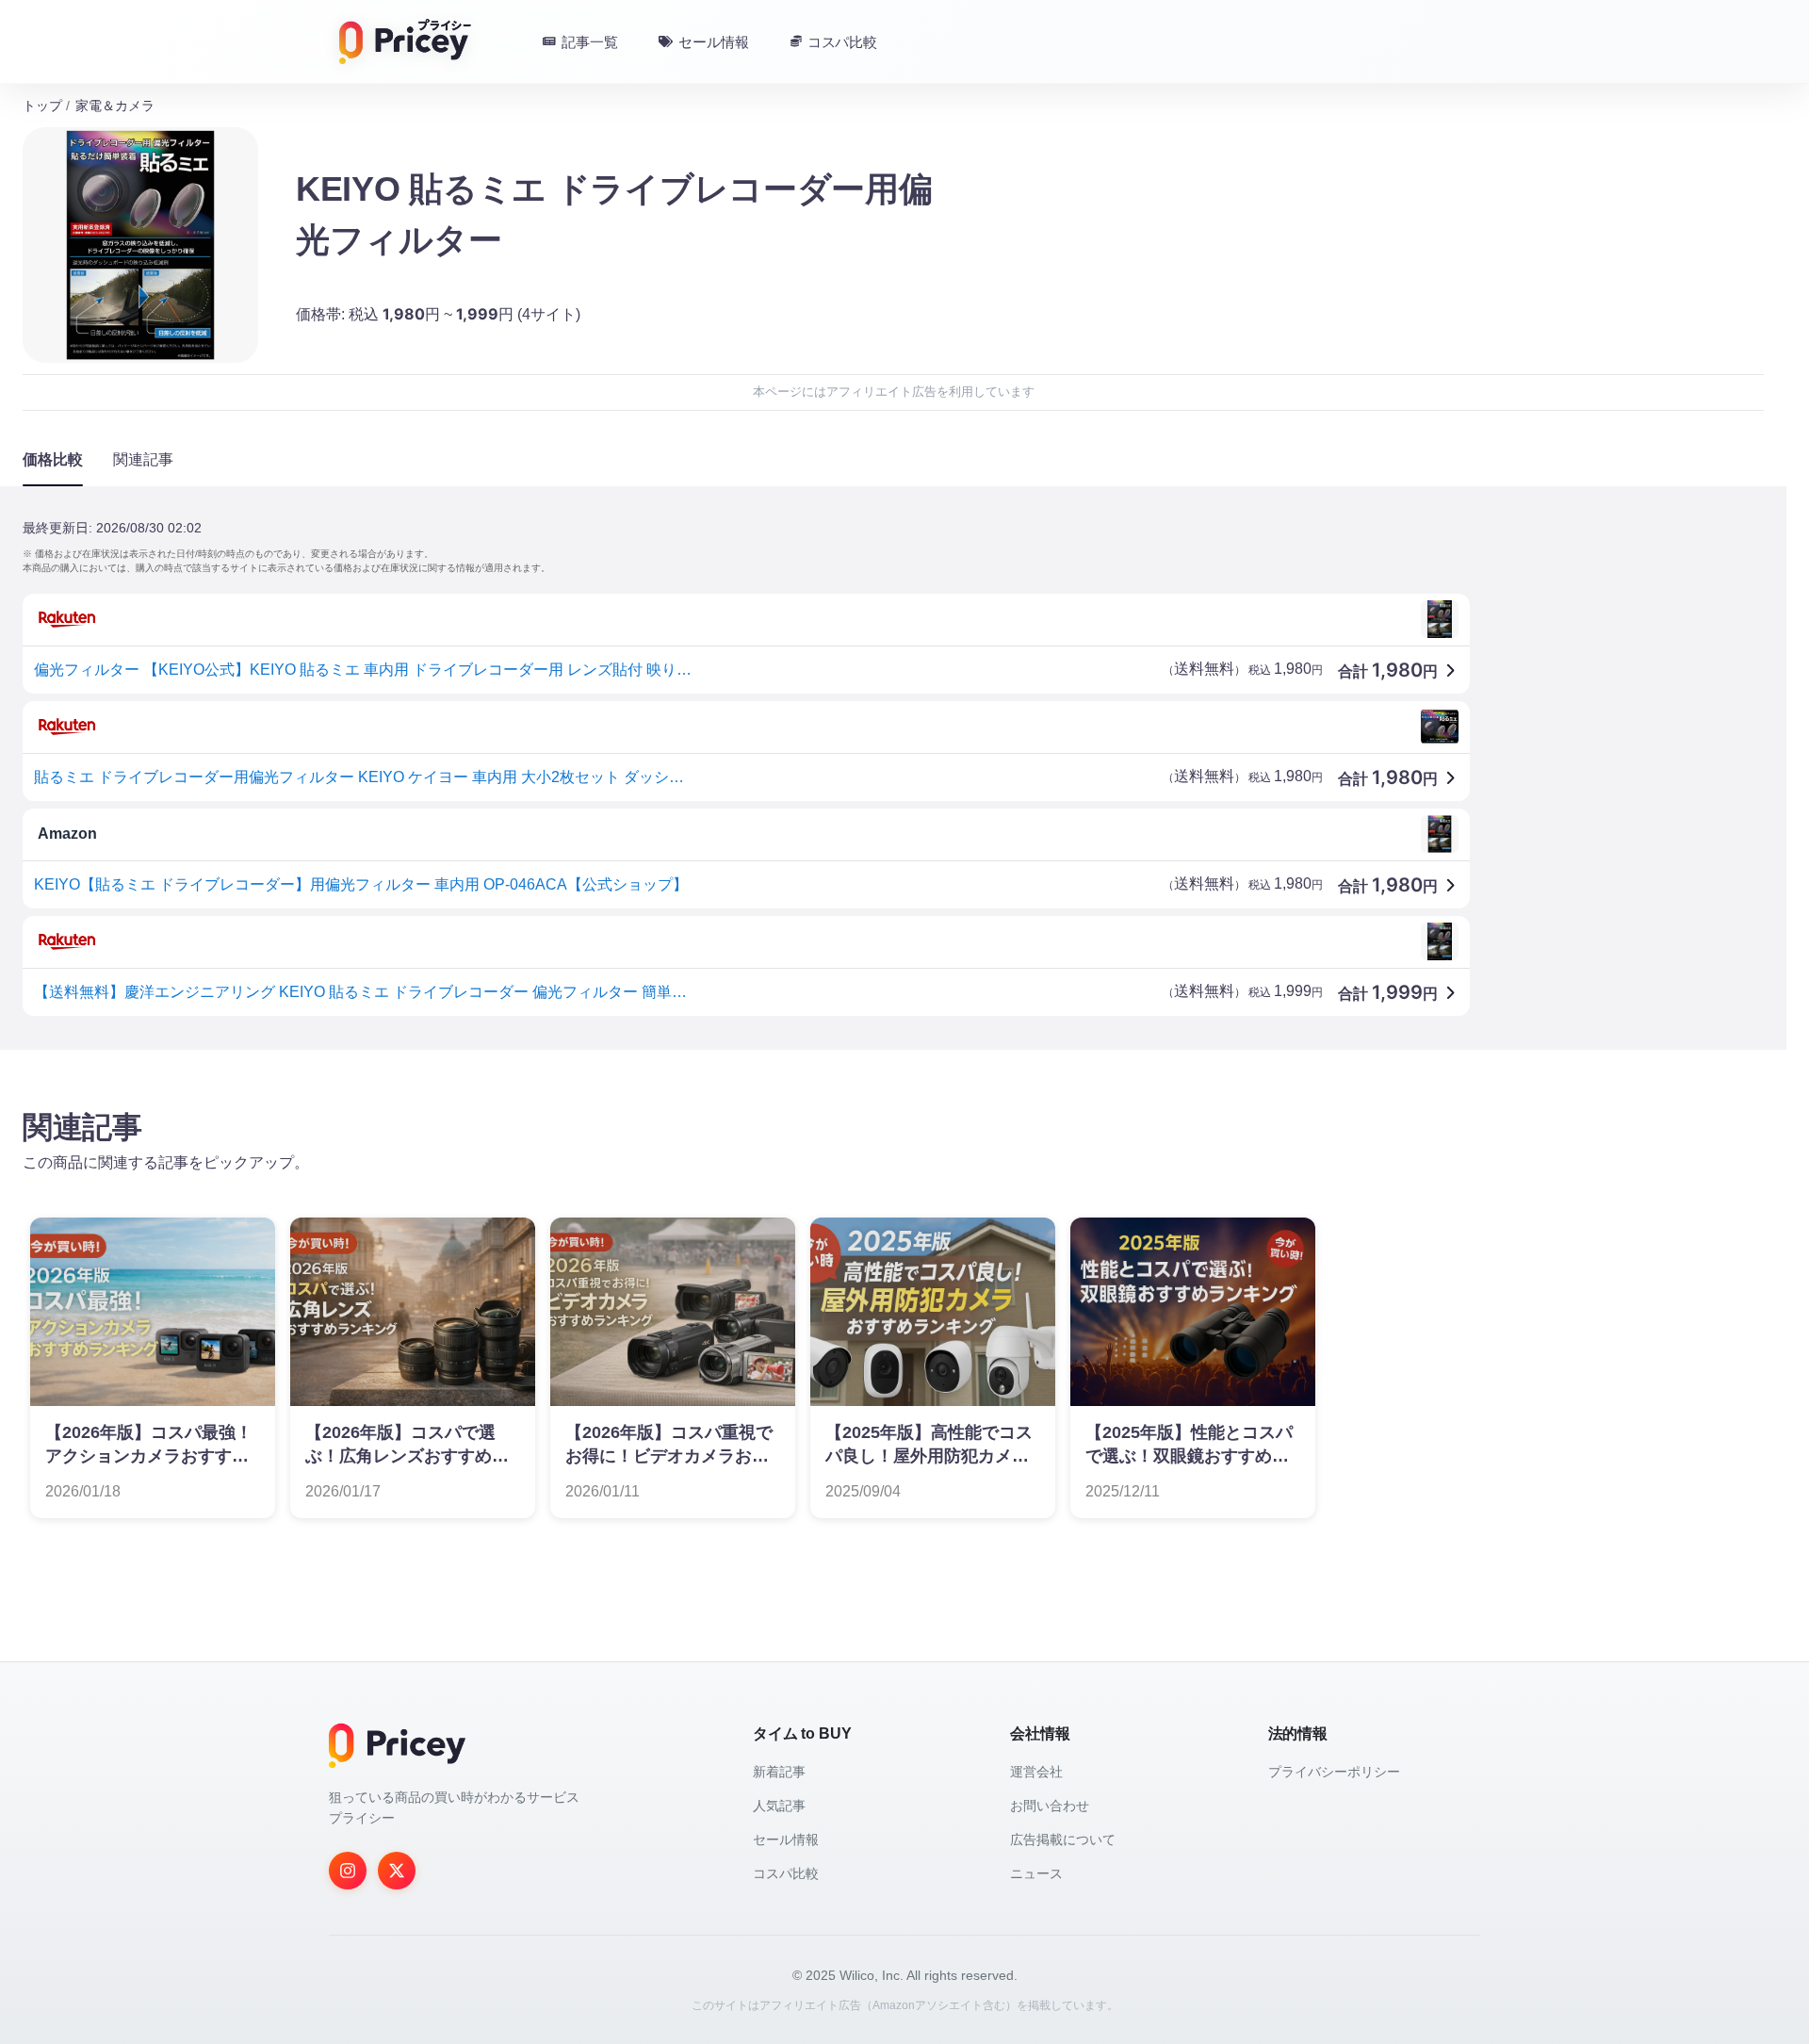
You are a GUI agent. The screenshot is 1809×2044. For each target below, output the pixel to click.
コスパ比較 (786, 1873)
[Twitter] (397, 1871)
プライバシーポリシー (1334, 1772)
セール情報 (786, 1840)
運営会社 (1036, 1772)
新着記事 (779, 1772)
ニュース (1036, 1873)
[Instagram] (348, 1871)
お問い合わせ (1050, 1806)
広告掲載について (1063, 1840)
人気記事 (779, 1806)
